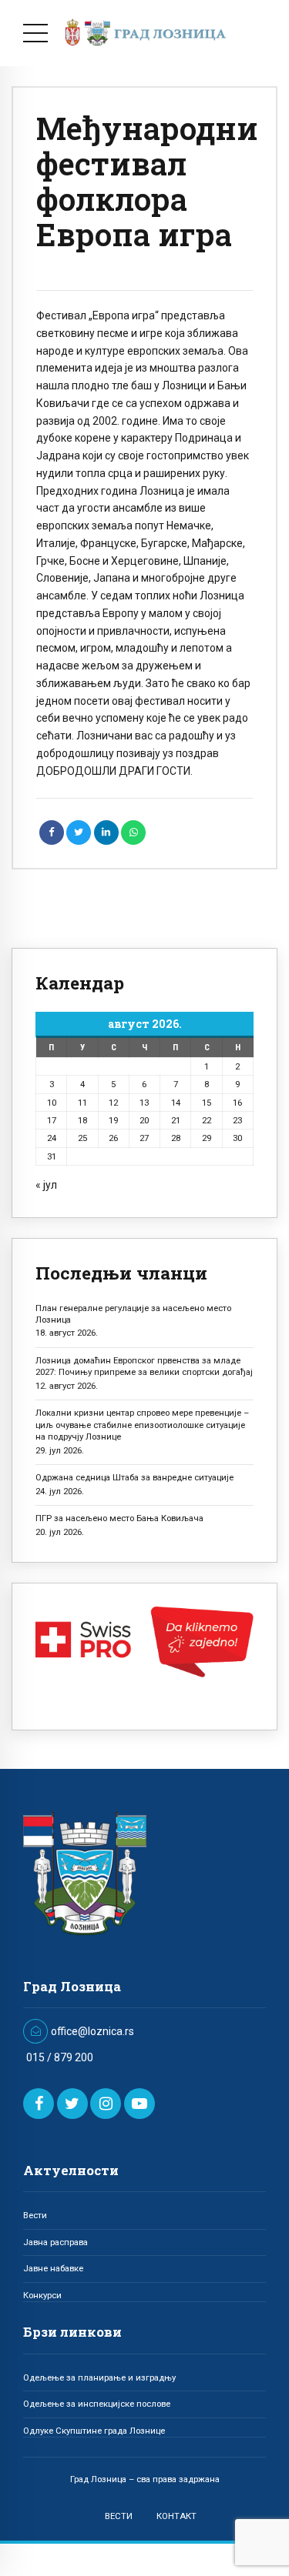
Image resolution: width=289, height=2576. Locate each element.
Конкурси (42, 2295)
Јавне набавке (53, 2268)
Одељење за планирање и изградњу (99, 2377)
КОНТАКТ (176, 2516)
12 (113, 1103)
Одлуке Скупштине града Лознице (94, 2431)
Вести (35, 2215)
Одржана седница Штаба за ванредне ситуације (134, 1477)
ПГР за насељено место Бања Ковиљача (119, 1518)
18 (82, 1120)
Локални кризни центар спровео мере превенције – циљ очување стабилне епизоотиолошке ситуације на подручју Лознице (142, 1425)
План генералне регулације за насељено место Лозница (133, 1314)
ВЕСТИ (119, 2516)
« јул (46, 1185)
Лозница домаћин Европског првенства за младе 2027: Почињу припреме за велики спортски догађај (144, 1366)
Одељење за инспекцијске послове (97, 2404)
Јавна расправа (55, 2242)
